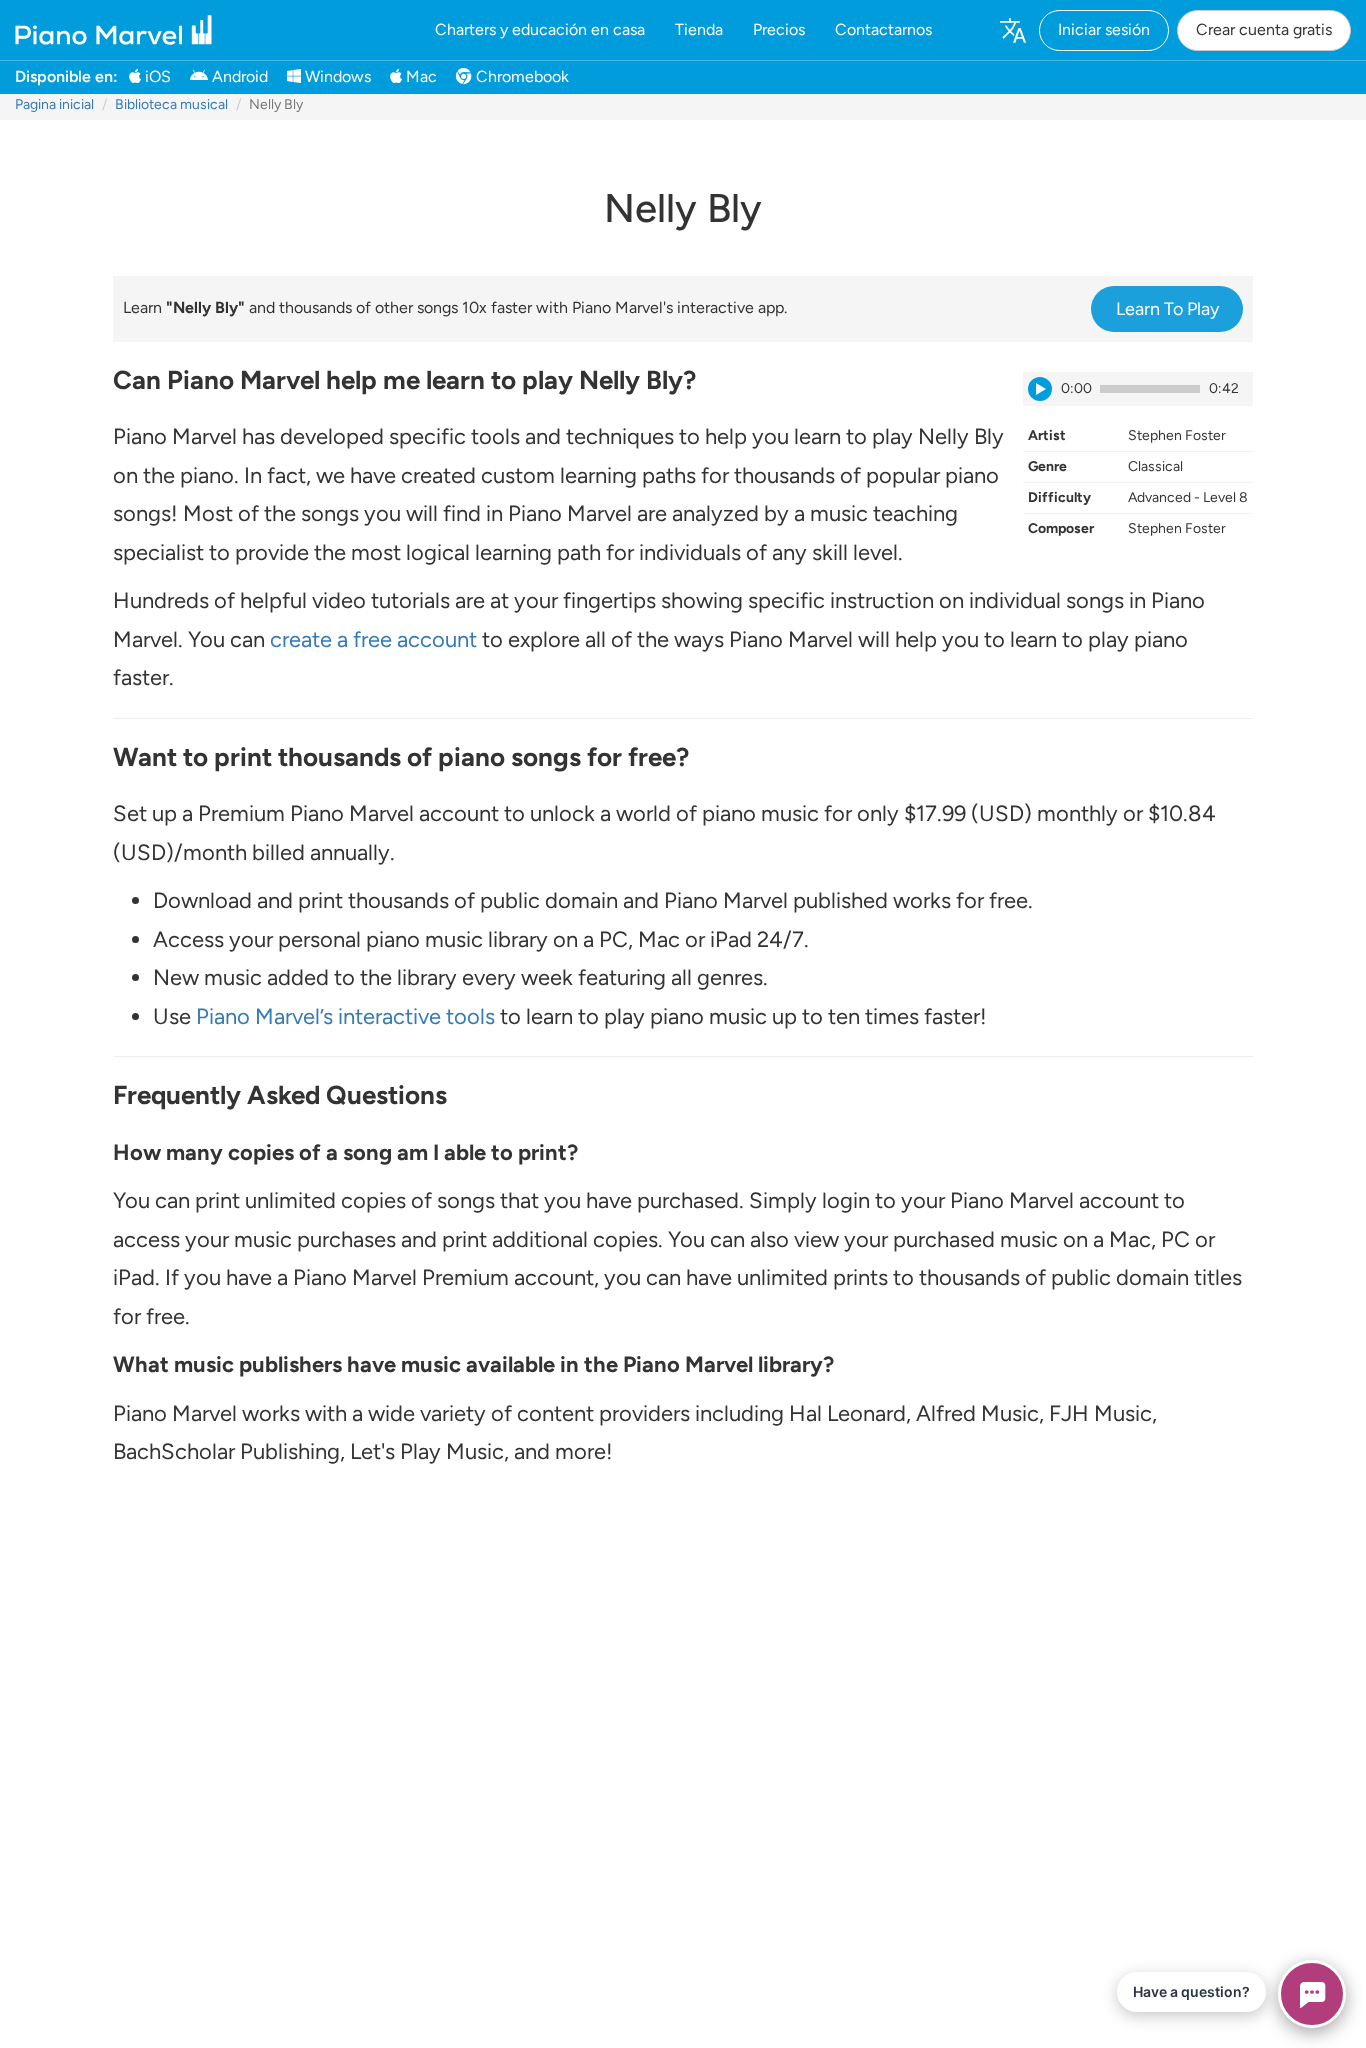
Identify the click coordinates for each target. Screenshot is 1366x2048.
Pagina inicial (54, 104)
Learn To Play (1167, 309)
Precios (779, 29)
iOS (156, 76)
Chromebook (520, 76)
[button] (1012, 30)
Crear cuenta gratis (1264, 29)
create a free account (373, 639)
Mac (419, 76)
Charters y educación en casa (540, 29)
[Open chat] (1312, 1994)
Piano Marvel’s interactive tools (345, 1016)
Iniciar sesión (1104, 29)
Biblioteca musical (171, 104)
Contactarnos (883, 29)
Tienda (699, 29)
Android (238, 76)
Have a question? (1191, 1991)
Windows (336, 76)
